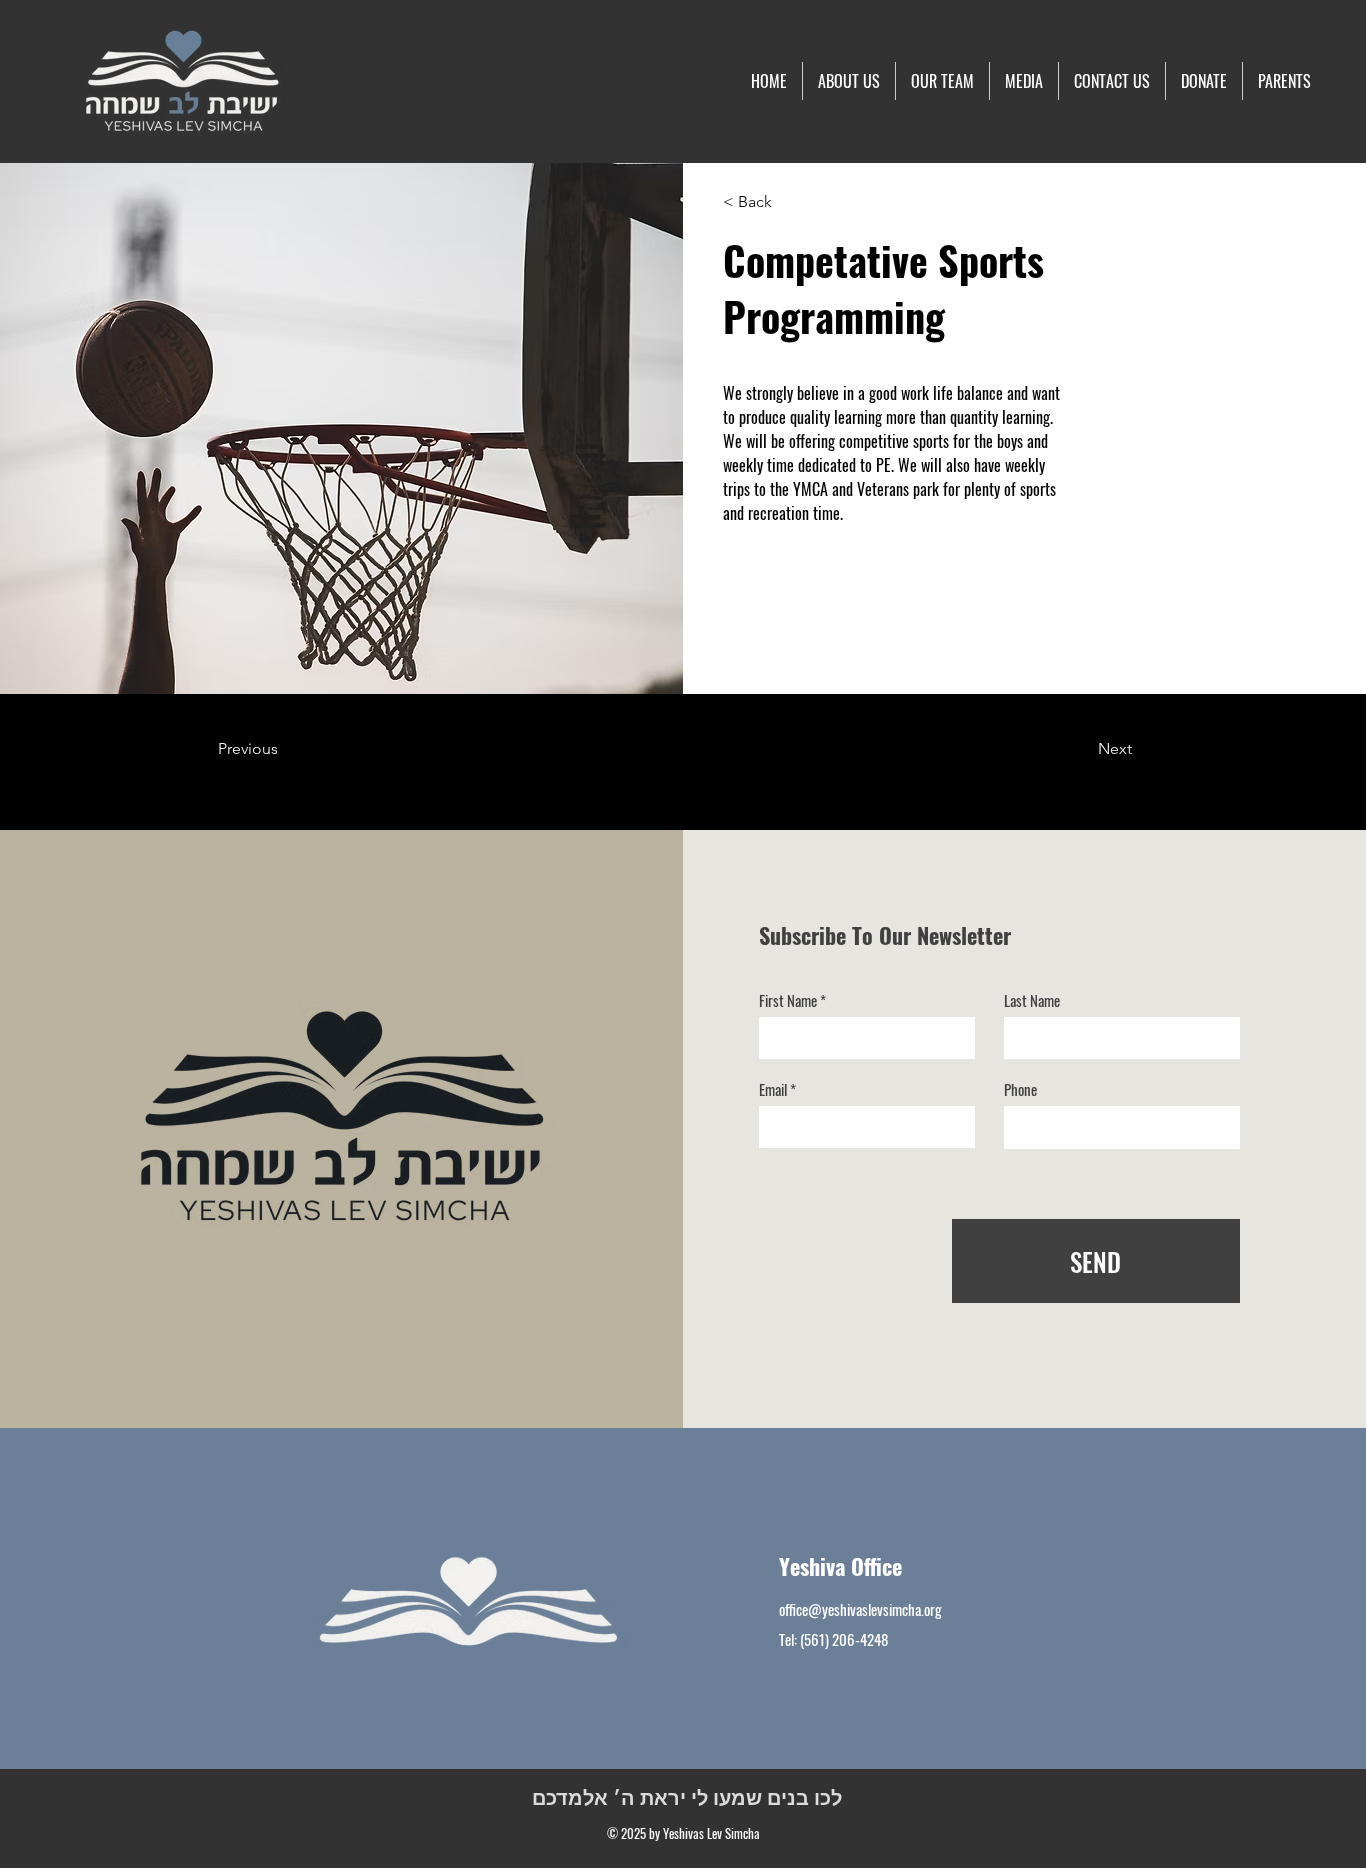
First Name (788, 1000)
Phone (1020, 1089)
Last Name (1032, 1000)
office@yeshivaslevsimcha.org (860, 1609)
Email (773, 1089)
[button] (1024, 81)
